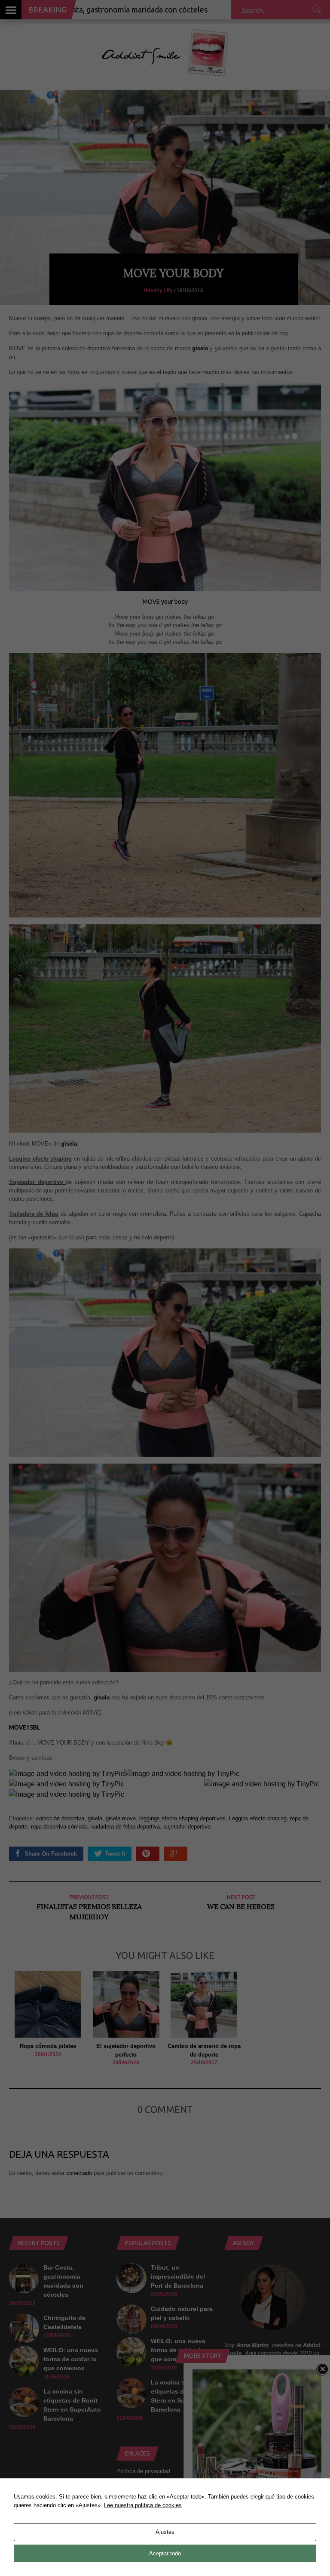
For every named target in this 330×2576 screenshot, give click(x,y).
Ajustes (165, 2532)
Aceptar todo (165, 2553)
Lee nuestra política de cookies (143, 2505)
